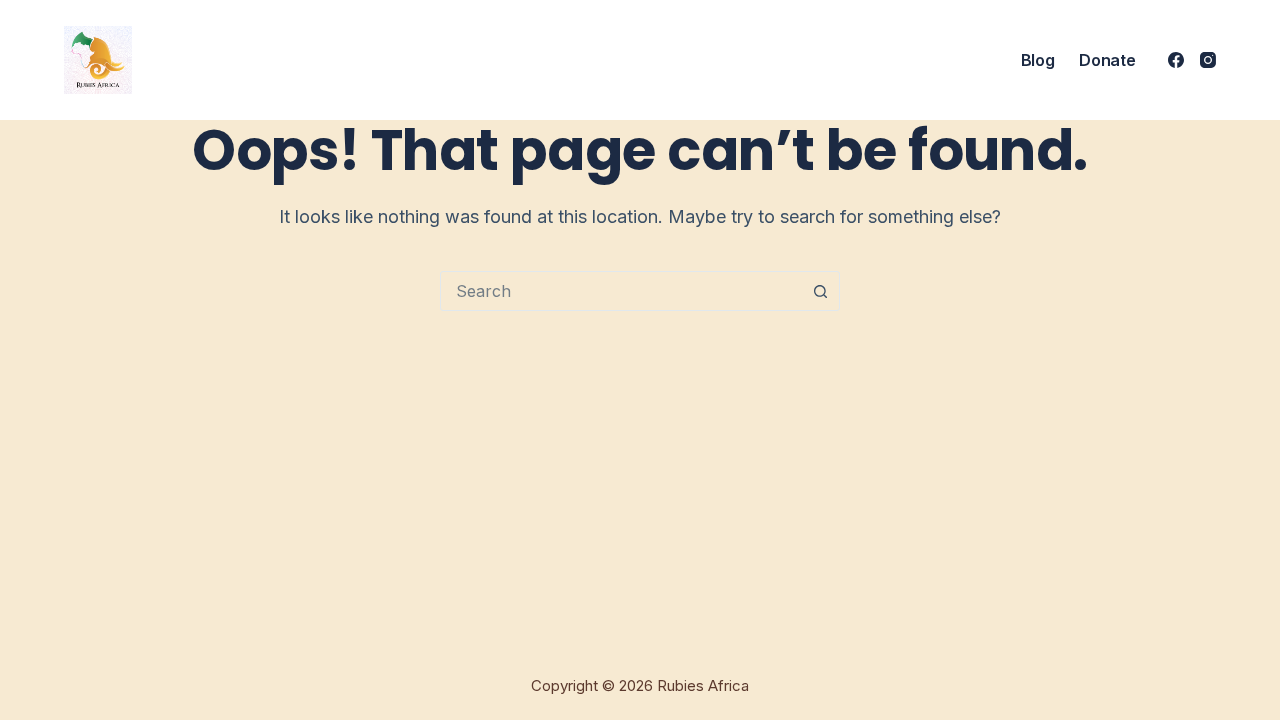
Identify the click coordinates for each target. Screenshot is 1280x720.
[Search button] (820, 291)
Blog (1038, 60)
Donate (1107, 60)
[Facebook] (1176, 60)
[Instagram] (1208, 60)
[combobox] (621, 291)
